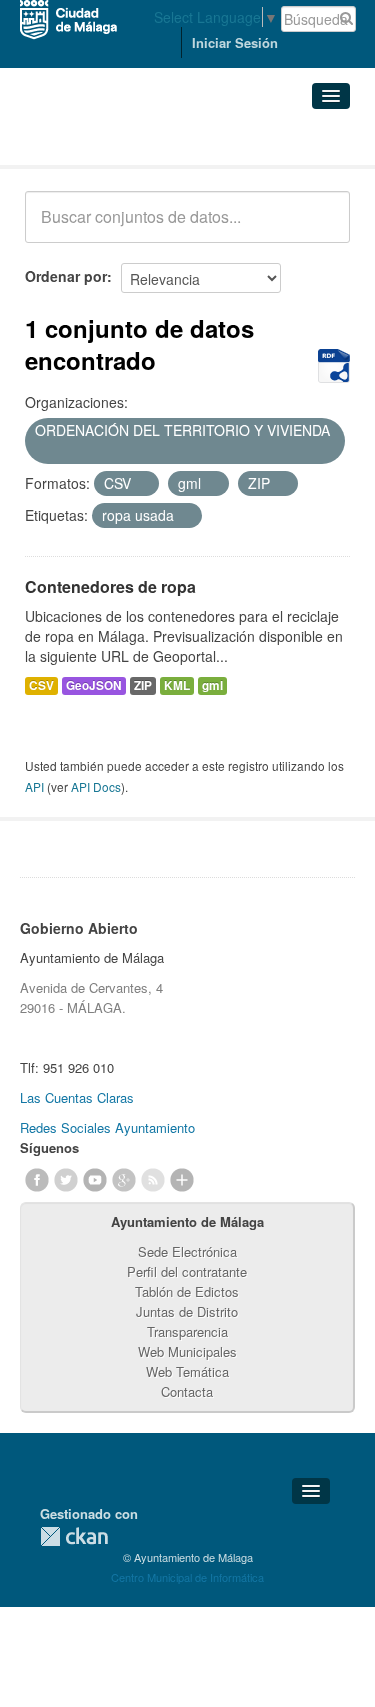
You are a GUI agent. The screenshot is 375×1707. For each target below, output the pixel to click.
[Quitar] (42, 452)
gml (212, 685)
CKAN (74, 1536)
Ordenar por (66, 276)
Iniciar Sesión (235, 42)
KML (177, 685)
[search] (321, 228)
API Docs (96, 786)
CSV (41, 685)
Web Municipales (187, 1351)
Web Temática (187, 1371)
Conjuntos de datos (113, 140)
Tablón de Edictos (187, 1291)
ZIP (143, 685)
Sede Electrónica (187, 1251)
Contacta (187, 1391)
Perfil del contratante (187, 1271)
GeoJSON (94, 685)
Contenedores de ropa (110, 586)
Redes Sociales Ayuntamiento (107, 1127)
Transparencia (187, 1331)
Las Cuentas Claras (77, 1097)
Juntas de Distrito (187, 1311)
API (34, 786)
